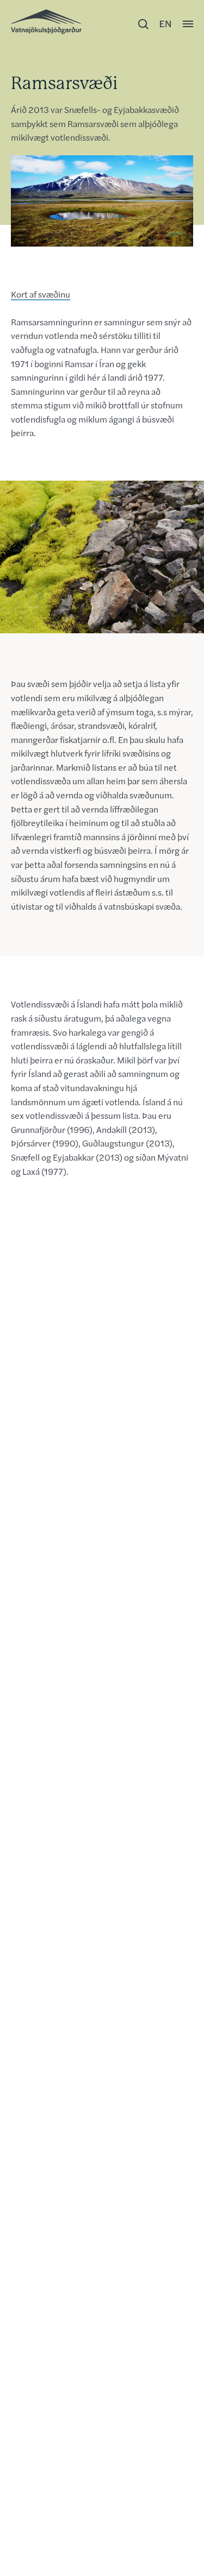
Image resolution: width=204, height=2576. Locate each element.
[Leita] (143, 24)
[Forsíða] (46, 22)
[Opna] (188, 24)
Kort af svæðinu (41, 294)
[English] (165, 24)
